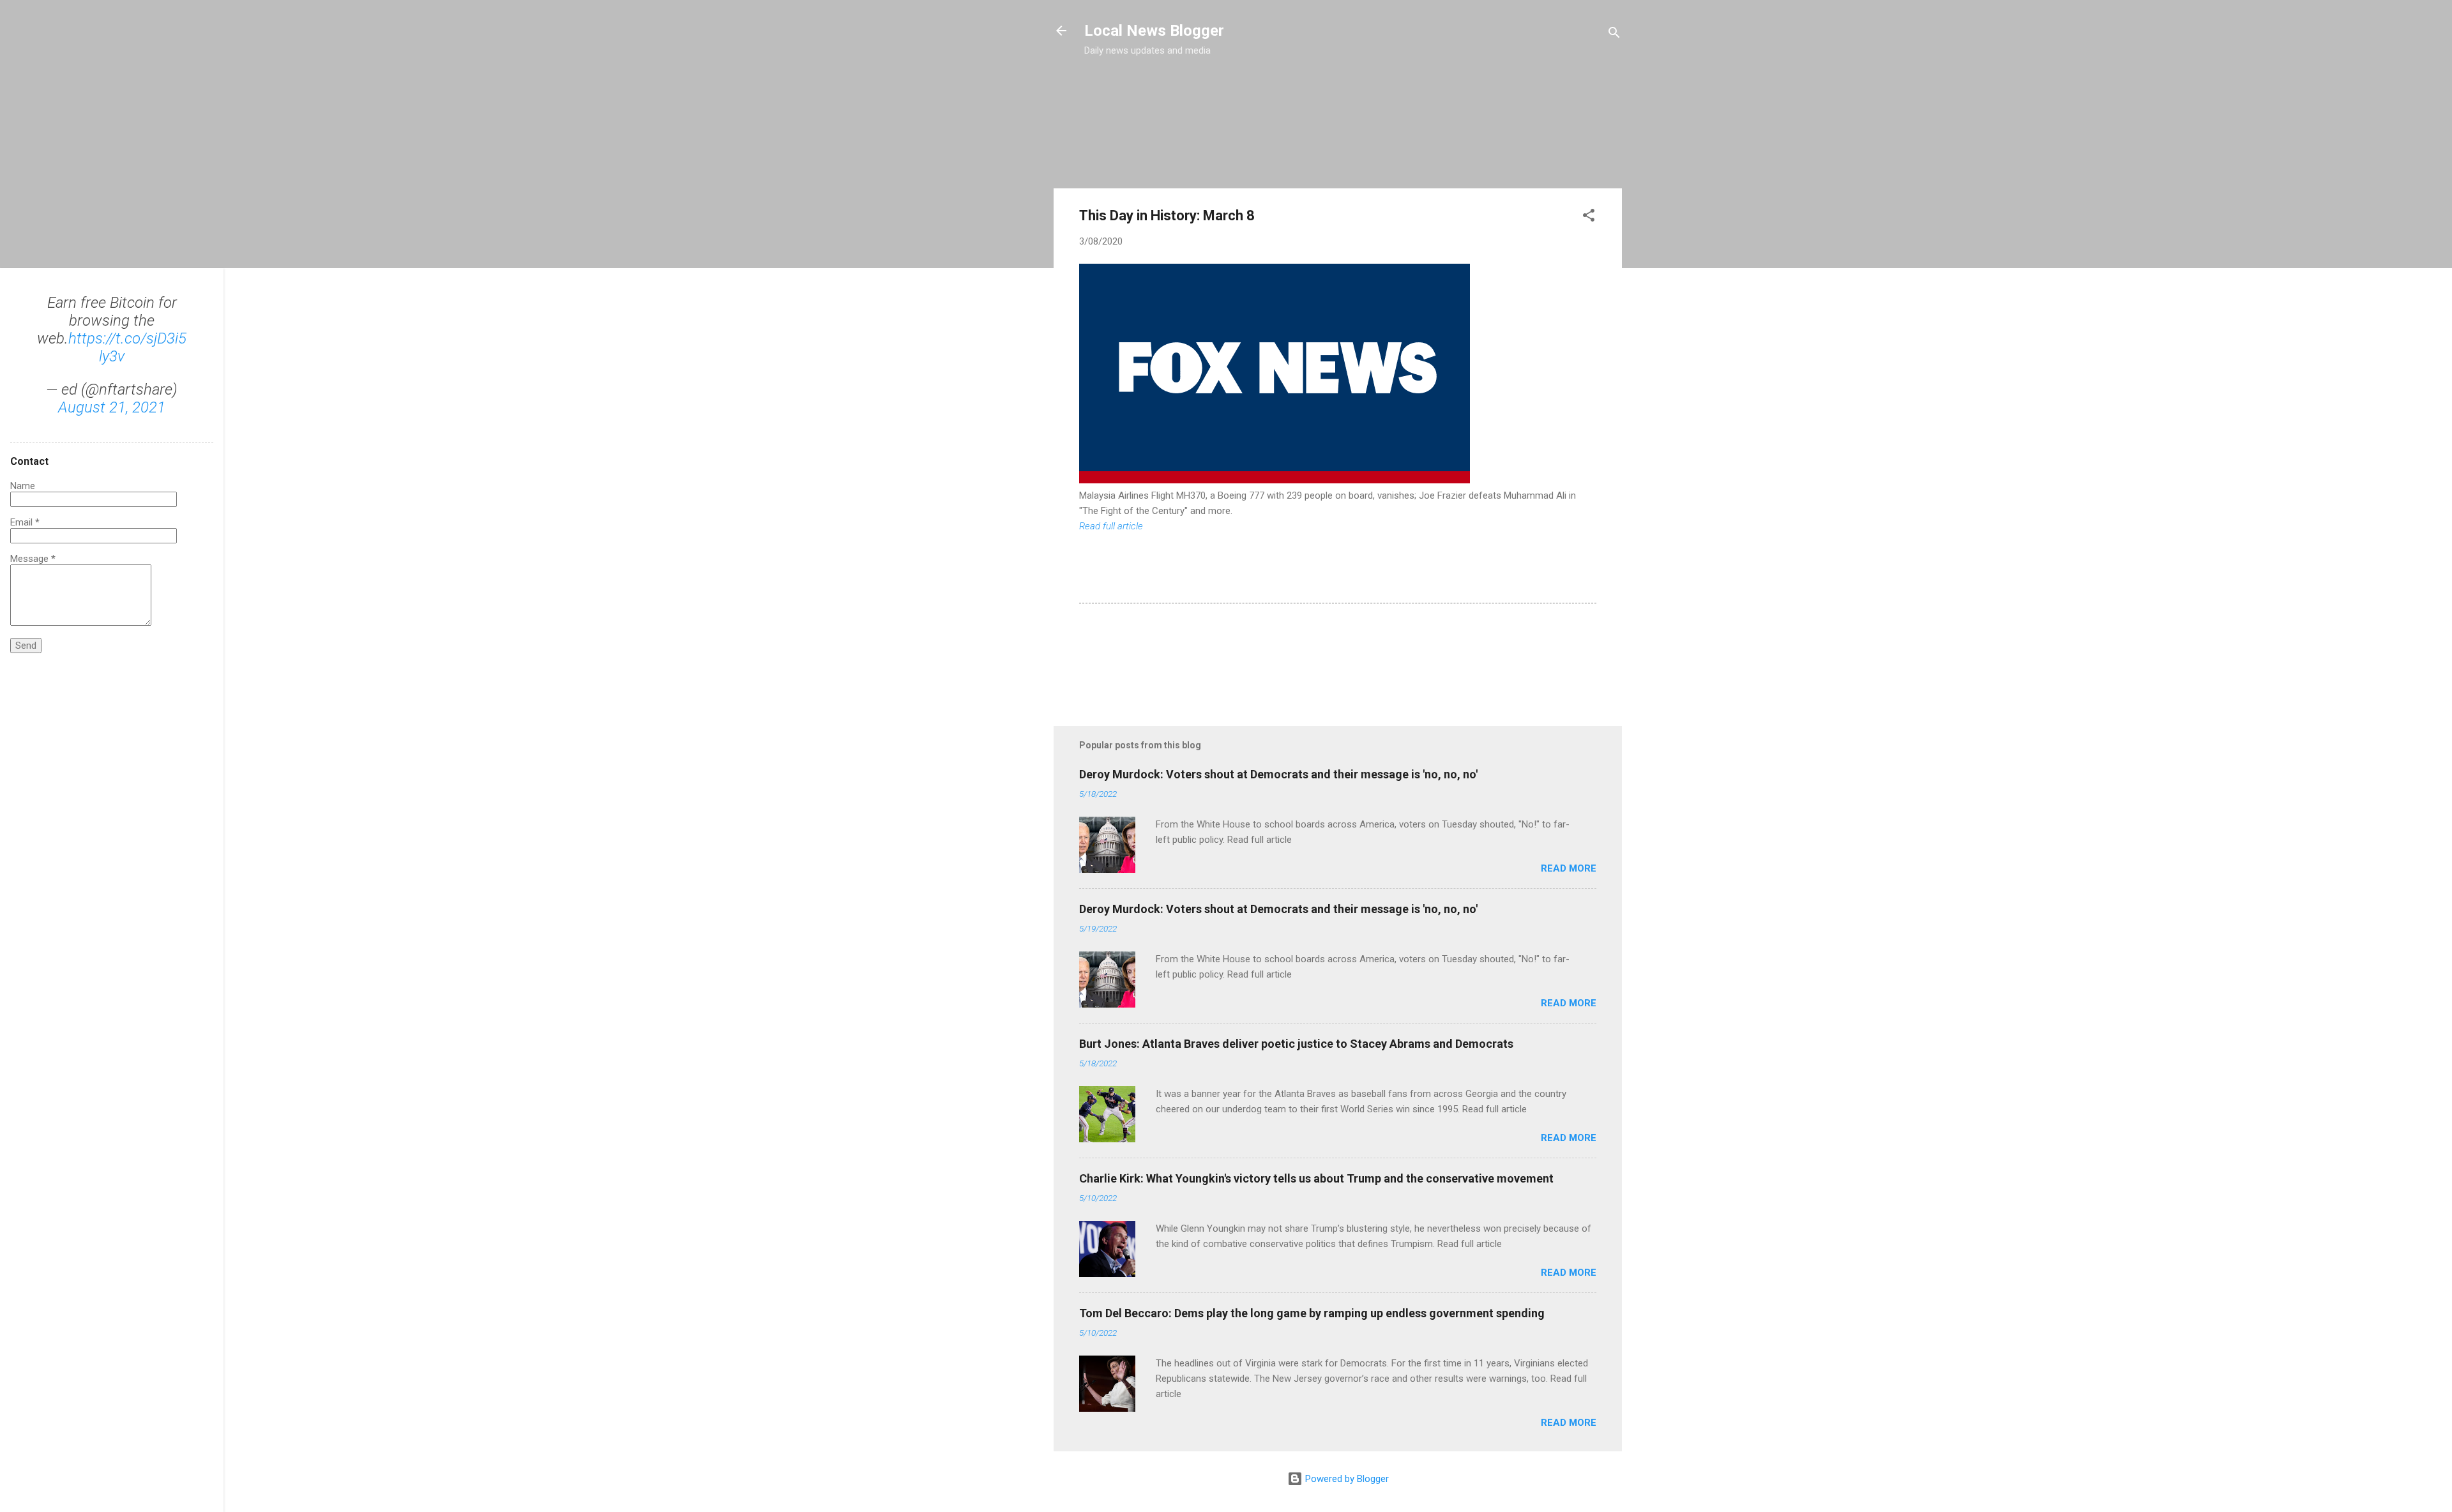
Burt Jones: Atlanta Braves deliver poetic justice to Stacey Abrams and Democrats (1296, 1044)
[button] (1589, 217)
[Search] (1614, 35)
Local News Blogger (1154, 31)
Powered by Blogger (1346, 1479)
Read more (1569, 868)
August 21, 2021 (112, 407)
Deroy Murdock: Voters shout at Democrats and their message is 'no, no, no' (1278, 774)
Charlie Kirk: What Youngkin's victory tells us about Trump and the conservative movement (1316, 1178)
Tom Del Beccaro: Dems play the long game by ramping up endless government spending (1312, 1313)
